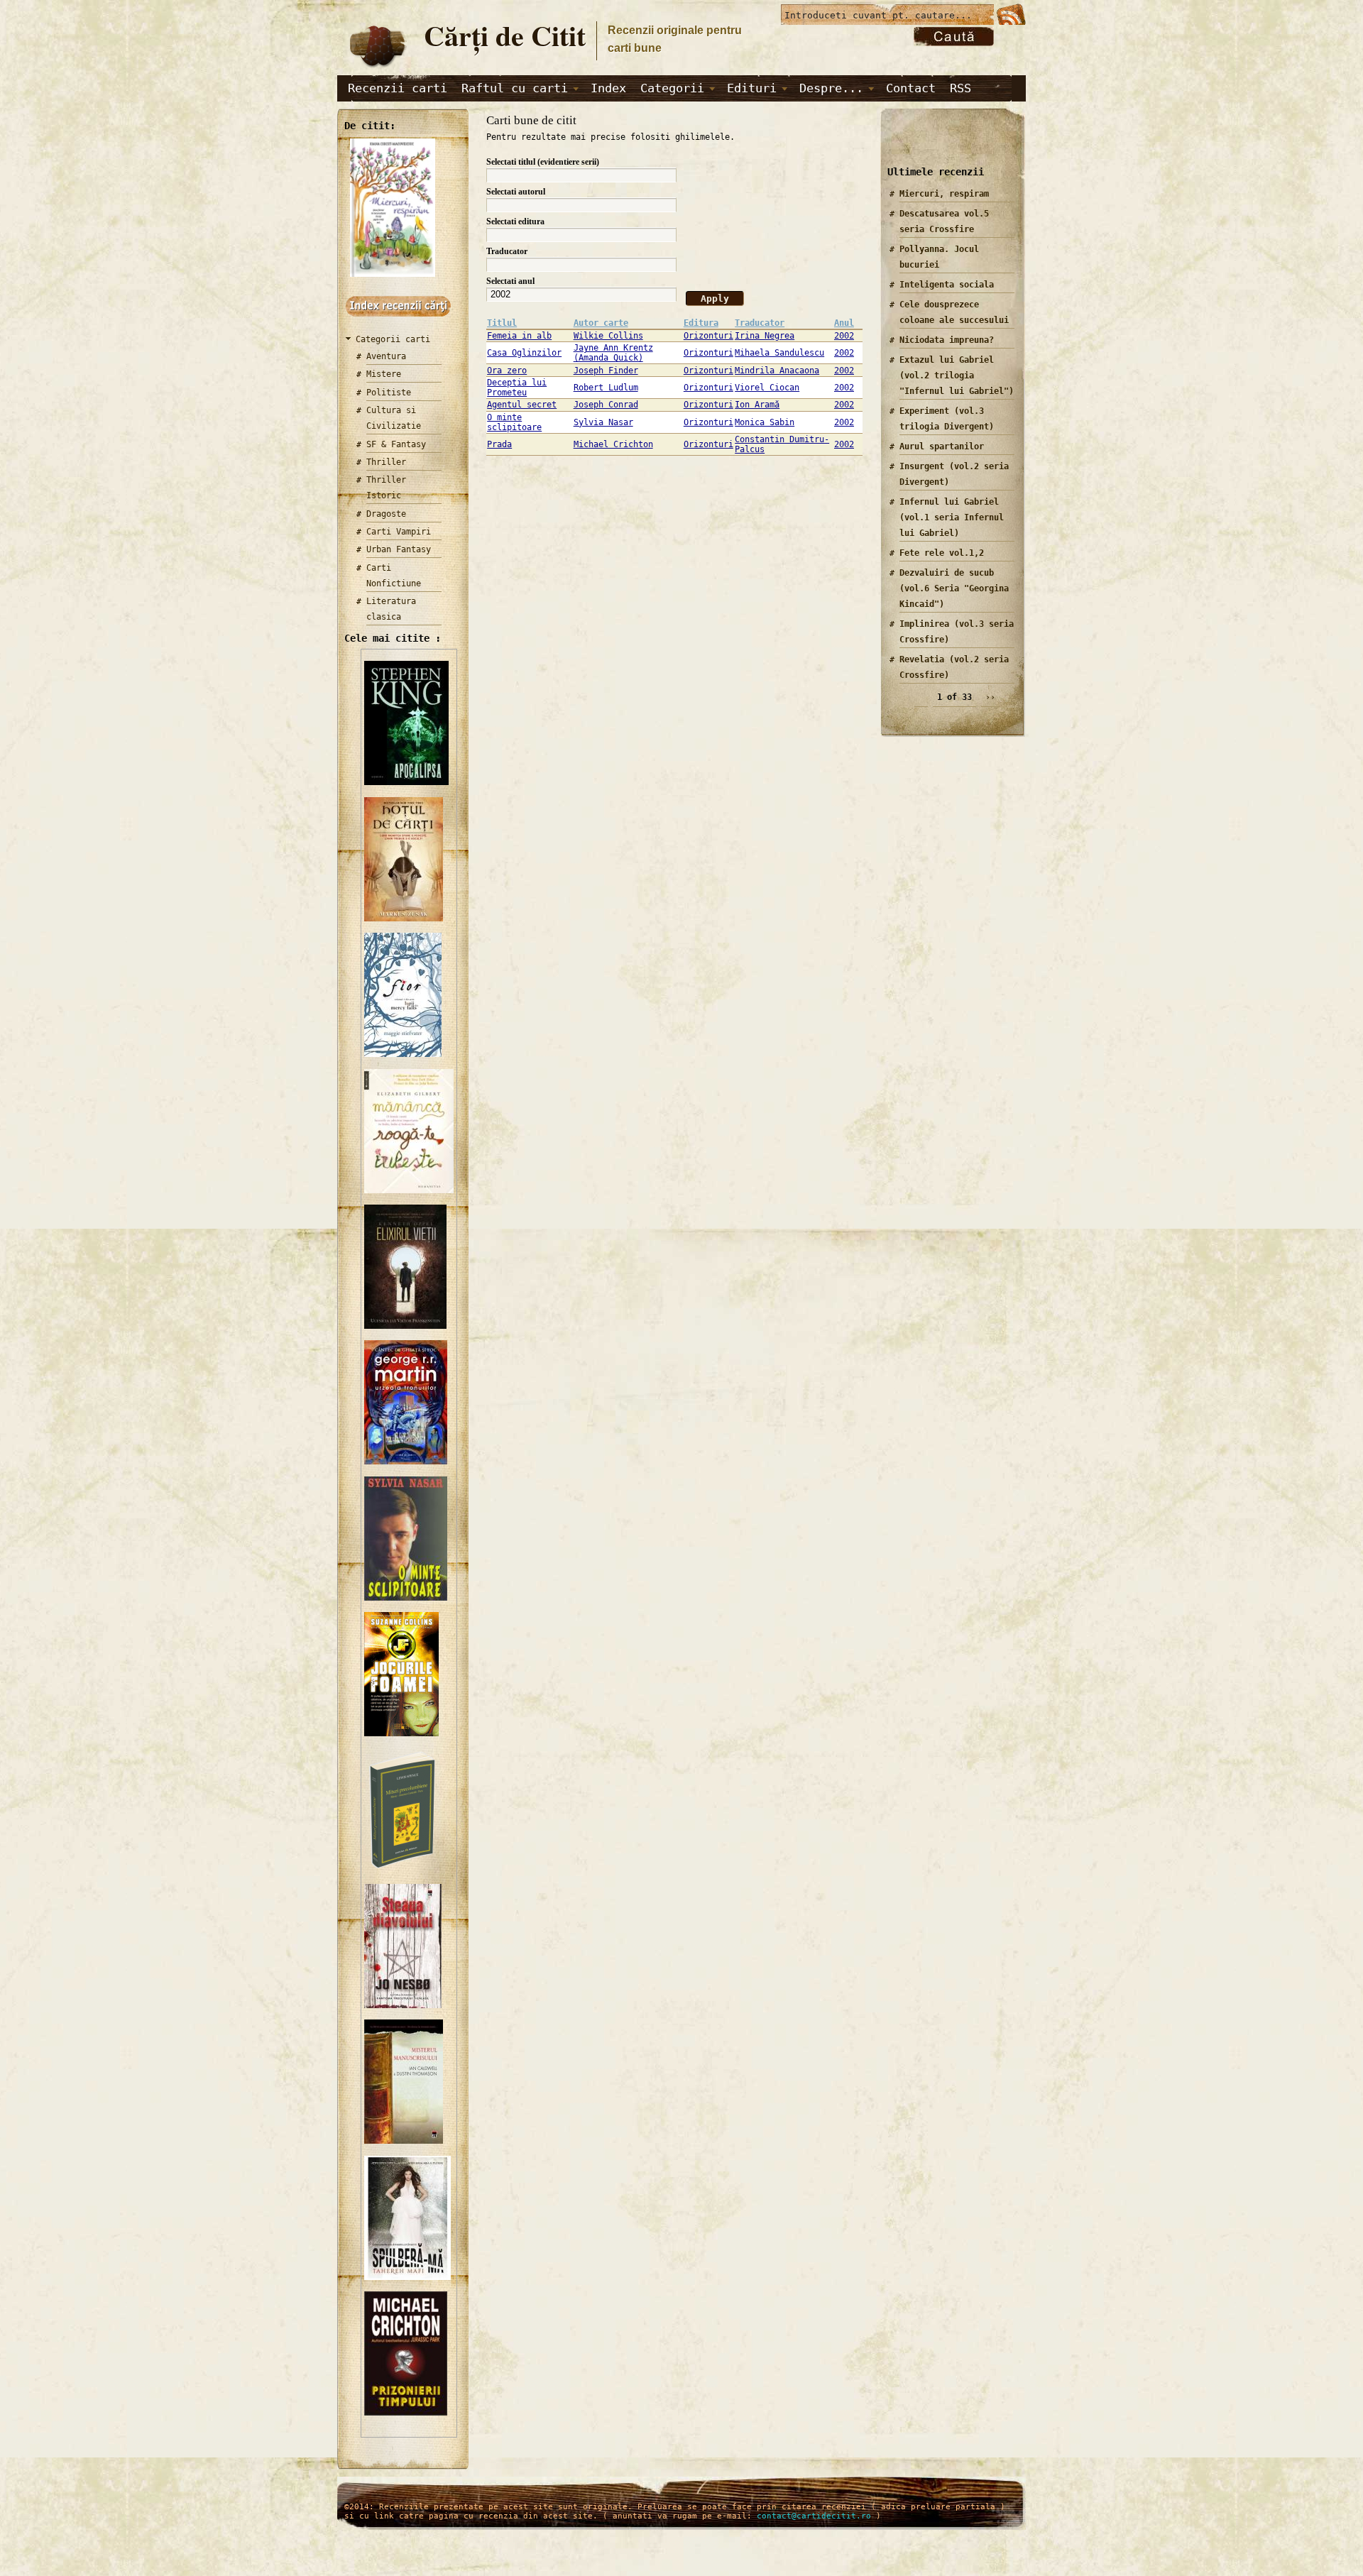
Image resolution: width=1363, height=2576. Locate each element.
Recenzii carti (398, 88)
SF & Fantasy (396, 444)
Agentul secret (522, 405)
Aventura (386, 356)
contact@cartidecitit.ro (814, 2516)
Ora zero (507, 371)
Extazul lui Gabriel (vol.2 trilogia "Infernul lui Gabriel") (957, 376)
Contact (911, 88)
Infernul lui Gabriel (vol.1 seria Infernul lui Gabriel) (952, 517)
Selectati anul (510, 281)
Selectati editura (515, 221)
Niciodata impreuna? (947, 340)
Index (608, 88)
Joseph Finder (606, 371)
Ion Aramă (757, 405)
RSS (960, 88)
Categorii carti (393, 339)
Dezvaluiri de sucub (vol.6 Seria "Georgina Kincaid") (954, 588)
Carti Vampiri (399, 532)
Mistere (384, 374)
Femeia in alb (519, 336)
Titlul (502, 323)
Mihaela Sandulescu (779, 353)
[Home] (377, 68)
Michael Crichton (613, 444)
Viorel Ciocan (767, 388)
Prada (499, 444)
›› (990, 697)
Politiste (389, 393)
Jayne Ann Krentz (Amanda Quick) (613, 353)
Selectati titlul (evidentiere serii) (543, 162)
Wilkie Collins (608, 336)
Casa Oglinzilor (524, 353)
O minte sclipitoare (514, 422)
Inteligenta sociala (947, 285)
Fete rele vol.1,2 (942, 553)
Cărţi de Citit (505, 35)
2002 (844, 336)
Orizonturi (708, 336)
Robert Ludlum (606, 388)
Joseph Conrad (606, 405)
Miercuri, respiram (944, 194)
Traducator (507, 251)
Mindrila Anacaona (777, 371)
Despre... (831, 88)
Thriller (386, 462)
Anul (844, 323)
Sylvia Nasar (603, 422)
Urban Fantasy (399, 549)
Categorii (672, 88)
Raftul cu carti (515, 88)
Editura (701, 323)
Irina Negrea (765, 336)
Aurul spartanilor (942, 446)
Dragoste (386, 514)
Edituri (752, 88)
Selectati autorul (516, 192)
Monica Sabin (765, 422)
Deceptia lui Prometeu (517, 388)
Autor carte (601, 323)
